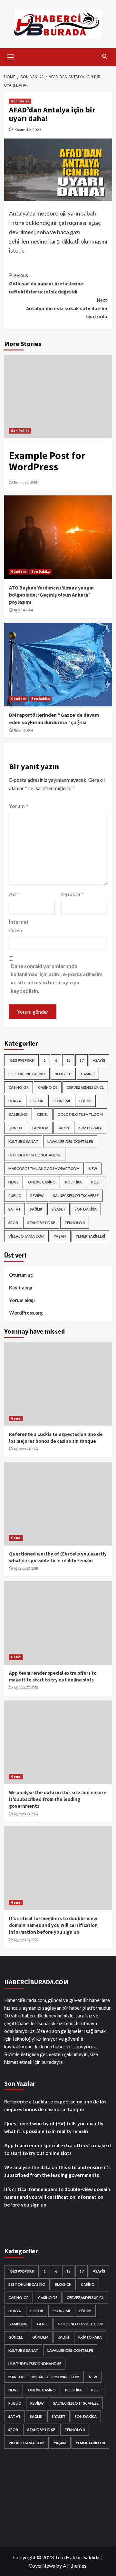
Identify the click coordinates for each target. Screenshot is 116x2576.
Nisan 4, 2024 (23, 610)
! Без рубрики (21, 1060)
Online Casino (42, 1182)
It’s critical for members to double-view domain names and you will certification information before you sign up (53, 1925)
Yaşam (60, 1236)
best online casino (27, 1074)
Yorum (19, 806)
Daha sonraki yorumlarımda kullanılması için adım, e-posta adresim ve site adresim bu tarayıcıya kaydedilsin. (57, 978)
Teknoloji (75, 1223)
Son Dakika (20, 101)
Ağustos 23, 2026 (26, 1449)
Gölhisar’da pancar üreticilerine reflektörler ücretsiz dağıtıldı (46, 283)
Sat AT (15, 1209)
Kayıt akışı (21, 1288)
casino (88, 1074)
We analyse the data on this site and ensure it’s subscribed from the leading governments (58, 1799)
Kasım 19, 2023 (28, 130)
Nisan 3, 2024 (23, 730)
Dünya (15, 1101)
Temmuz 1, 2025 (25, 483)
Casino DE (48, 1087)
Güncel (16, 1128)
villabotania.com (26, 1236)
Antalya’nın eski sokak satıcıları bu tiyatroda (67, 308)
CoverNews (42, 2566)
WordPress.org (26, 1313)
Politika (73, 1182)
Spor (13, 1223)
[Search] (105, 57)
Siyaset (58, 1209)
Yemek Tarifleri (90, 1236)
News (14, 1182)
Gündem (18, 571)
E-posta (72, 894)
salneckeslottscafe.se (76, 1196)
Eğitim (85, 1101)
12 (68, 1060)
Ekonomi (61, 1101)
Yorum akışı (22, 1300)
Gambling (18, 1114)
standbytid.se (41, 1223)
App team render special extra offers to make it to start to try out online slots (58, 2149)
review (37, 1196)
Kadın (63, 1128)
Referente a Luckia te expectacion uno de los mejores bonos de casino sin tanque (55, 2105)
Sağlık (36, 1209)
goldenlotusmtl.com (80, 1114)
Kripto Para (90, 1128)
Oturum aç (21, 1275)
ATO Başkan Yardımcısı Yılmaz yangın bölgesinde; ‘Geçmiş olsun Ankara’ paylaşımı (51, 595)
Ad (14, 894)
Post (96, 1182)
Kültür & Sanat (23, 1141)
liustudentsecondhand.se (35, 1155)
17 (82, 1060)
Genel (43, 1114)
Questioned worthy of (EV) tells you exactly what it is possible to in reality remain (54, 2127)
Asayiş (99, 1060)
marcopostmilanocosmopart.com (44, 1168)
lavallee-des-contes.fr (70, 1141)
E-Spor (37, 1101)
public (15, 1196)
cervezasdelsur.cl (85, 1087)
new (93, 1168)
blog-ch (63, 1074)
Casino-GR (19, 1087)
